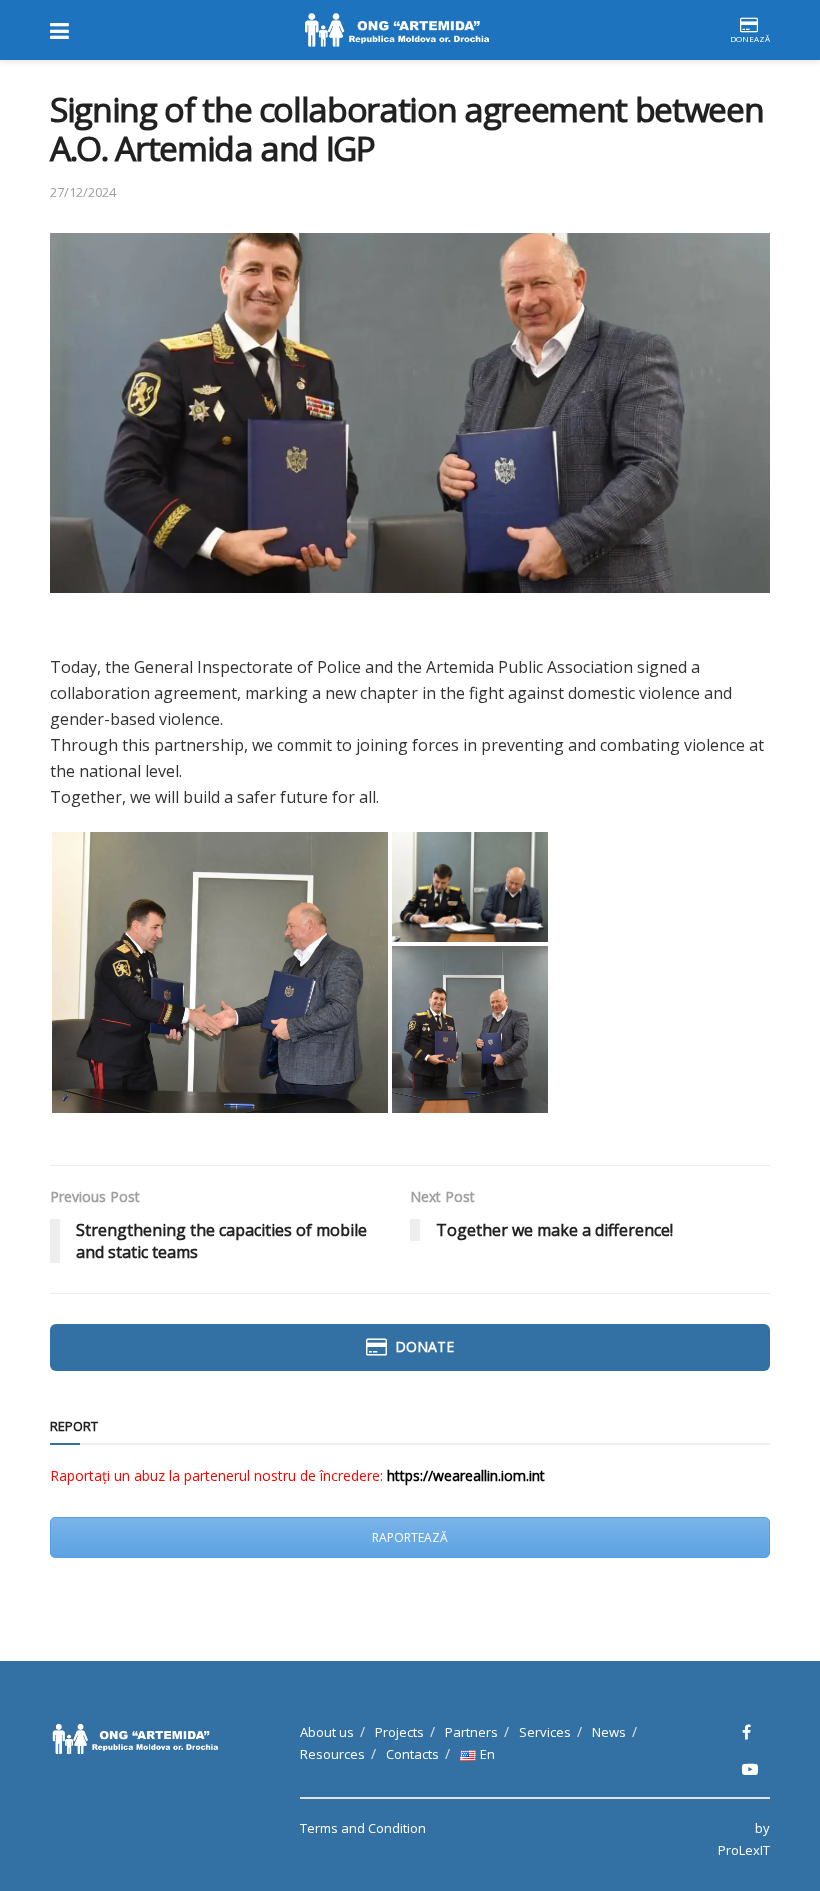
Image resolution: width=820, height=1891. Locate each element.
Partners (471, 1732)
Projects (399, 1732)
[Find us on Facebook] (746, 1732)
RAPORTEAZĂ (410, 1537)
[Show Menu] (59, 30)
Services (545, 1732)
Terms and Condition (363, 1828)
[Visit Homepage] (399, 30)
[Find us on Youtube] (750, 1769)
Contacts (412, 1754)
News (609, 1732)
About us (327, 1732)
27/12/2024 (83, 192)
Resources (332, 1754)
